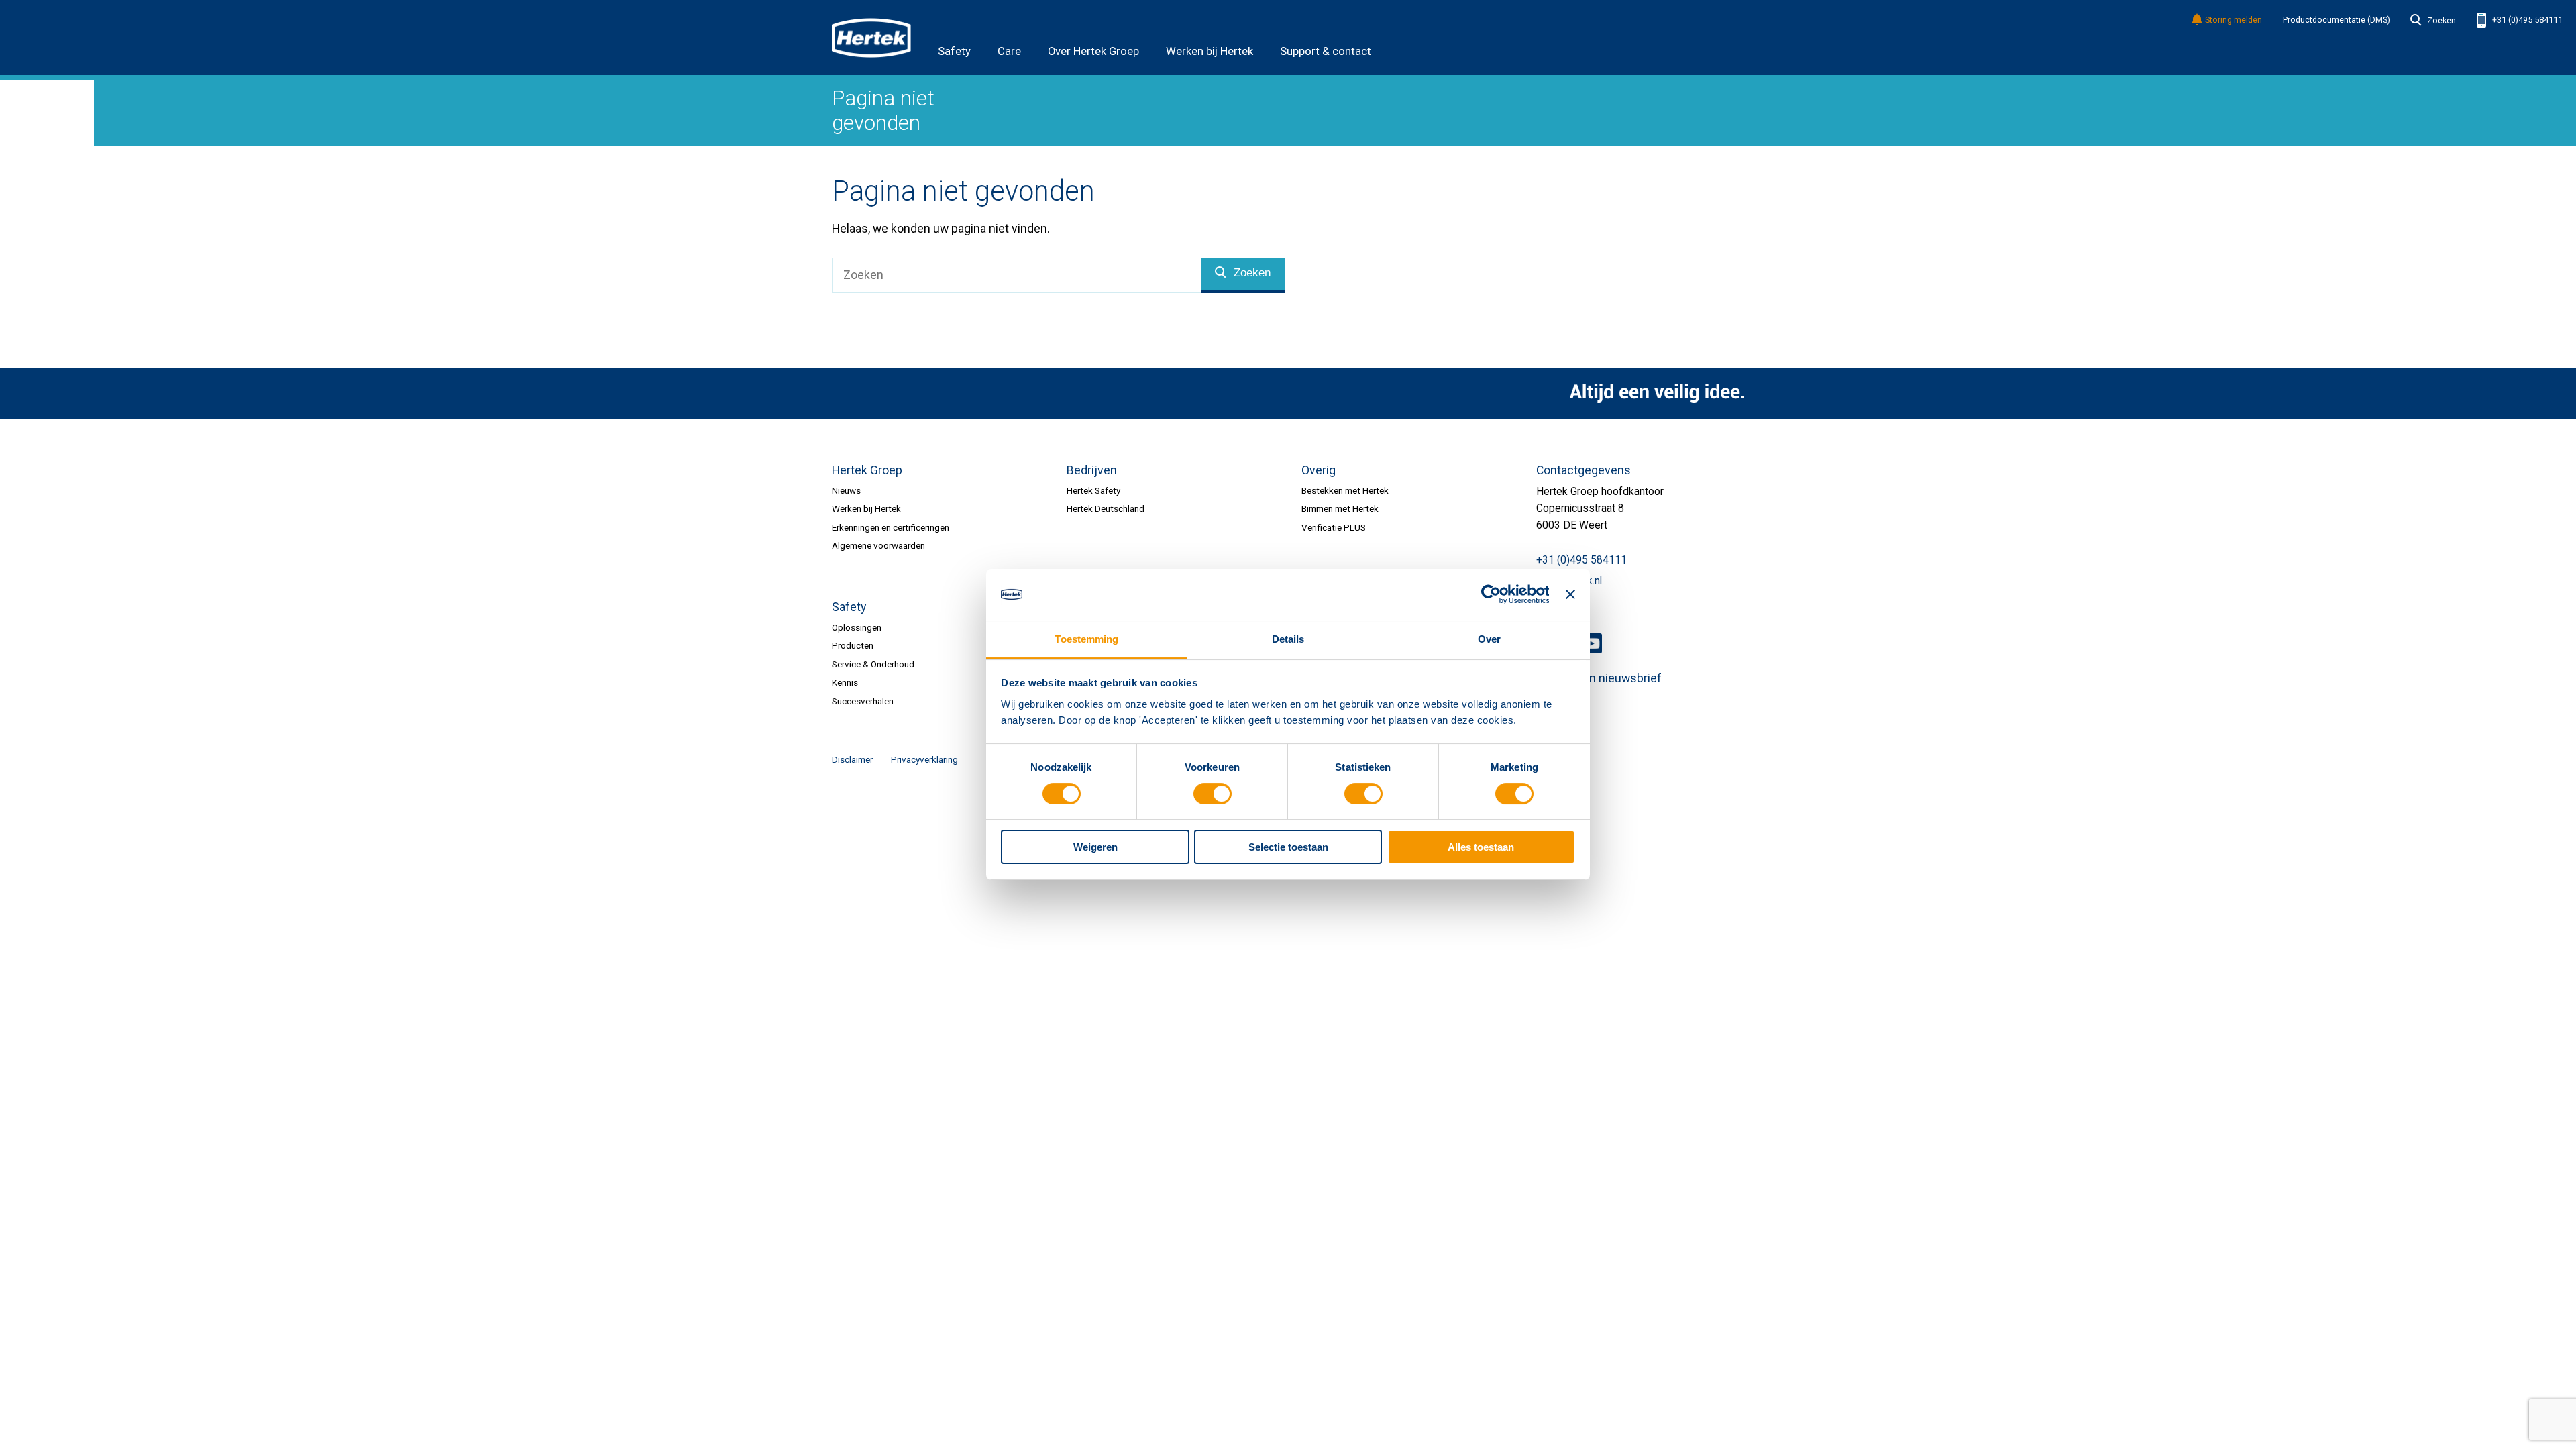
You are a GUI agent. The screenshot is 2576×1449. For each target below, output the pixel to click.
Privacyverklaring (924, 759)
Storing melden (2234, 20)
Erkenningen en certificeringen (891, 527)
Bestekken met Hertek (1345, 490)
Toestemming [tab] (1086, 639)
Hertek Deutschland (1106, 508)
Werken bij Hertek (1210, 51)
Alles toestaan (1481, 847)
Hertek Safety (1093, 490)
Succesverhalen (863, 701)
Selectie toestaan (1288, 847)
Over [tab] (1489, 639)
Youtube (1592, 643)
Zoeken (2441, 21)
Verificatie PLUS (1334, 527)
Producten (853, 645)
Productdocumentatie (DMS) (2337, 20)
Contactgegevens (1584, 470)
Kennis (845, 682)
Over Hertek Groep (1093, 51)
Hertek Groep (867, 470)
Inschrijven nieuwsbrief (1599, 678)
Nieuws (846, 490)
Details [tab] (1288, 639)
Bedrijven (1092, 470)
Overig (1319, 470)
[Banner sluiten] (1570, 594)
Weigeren (1095, 847)
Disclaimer (852, 759)
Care (1009, 51)
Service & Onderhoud (873, 664)
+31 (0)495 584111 (2526, 20)
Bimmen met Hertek (1340, 508)
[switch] (1213, 794)
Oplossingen (857, 627)
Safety (954, 51)
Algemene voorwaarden (878, 545)
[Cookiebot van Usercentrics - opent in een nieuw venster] (1490, 594)
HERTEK (871, 38)
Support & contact (1326, 51)
